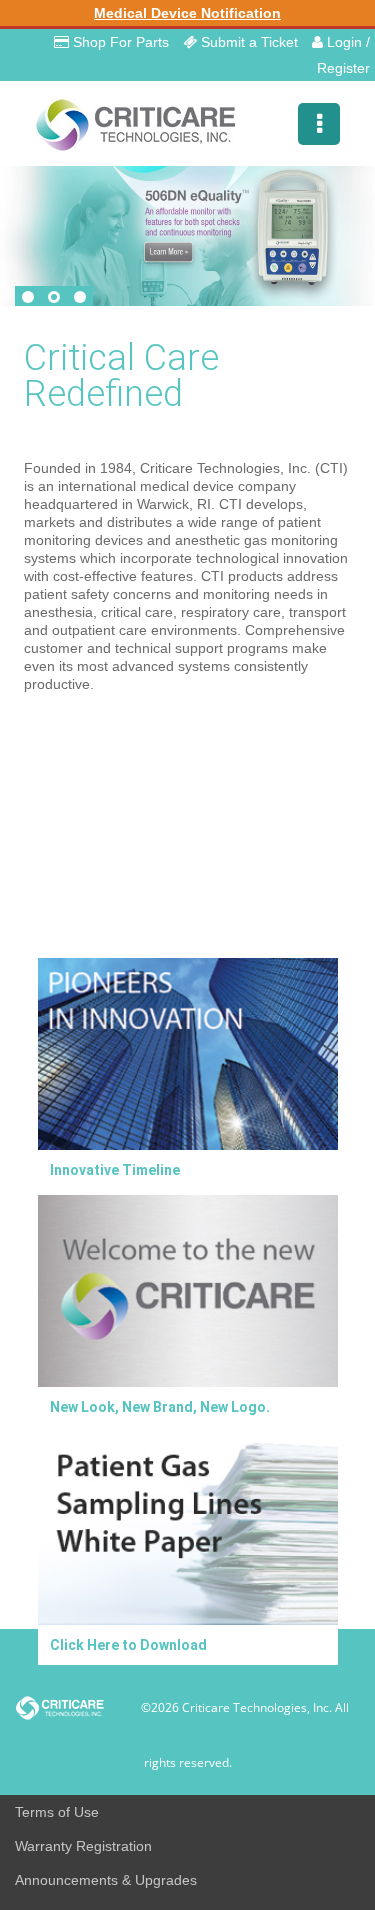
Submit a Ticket (247, 42)
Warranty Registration (83, 1846)
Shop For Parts (119, 42)
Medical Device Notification (187, 13)
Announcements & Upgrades (106, 1880)
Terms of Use (57, 1812)
